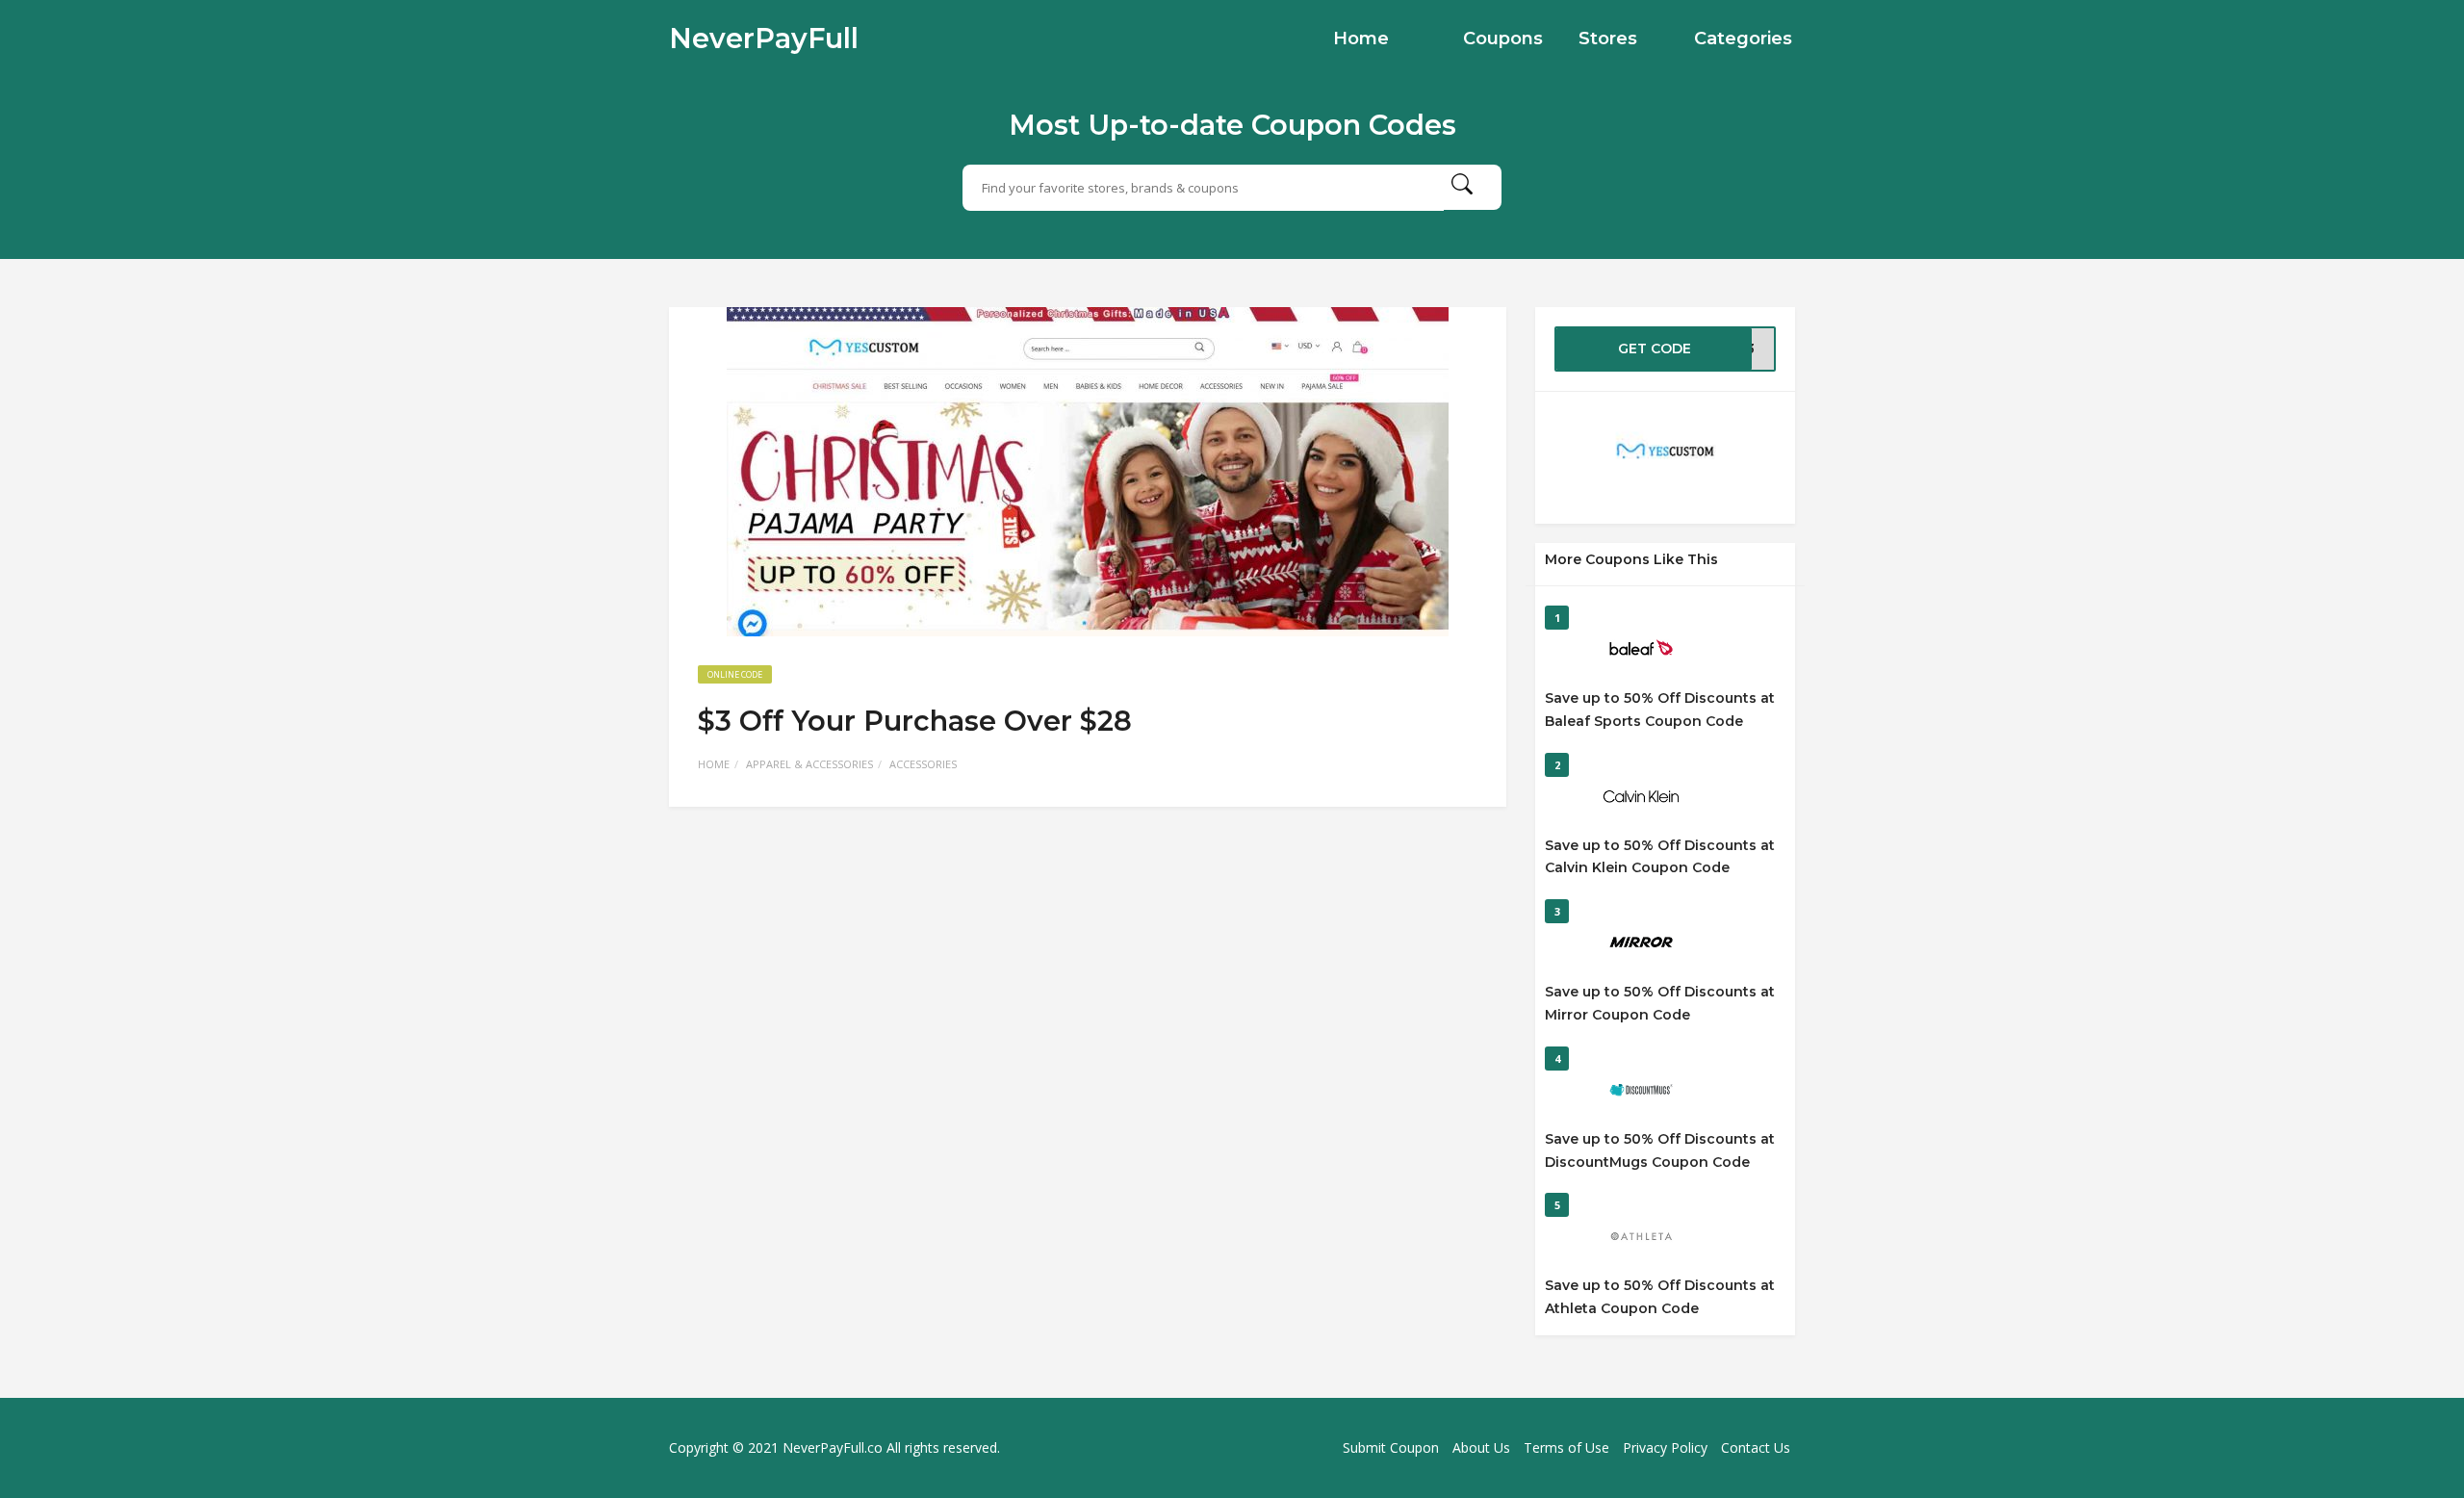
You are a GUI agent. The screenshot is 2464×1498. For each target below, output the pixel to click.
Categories (1743, 39)
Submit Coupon (1391, 1447)
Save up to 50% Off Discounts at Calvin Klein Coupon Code (1660, 857)
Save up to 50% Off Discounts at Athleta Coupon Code (1660, 1297)
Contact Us (1756, 1447)
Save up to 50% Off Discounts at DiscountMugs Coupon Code (1660, 1150)
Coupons (1503, 39)
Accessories (923, 764)
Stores (1608, 39)
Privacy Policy (1665, 1447)
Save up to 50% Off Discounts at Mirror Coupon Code (1660, 1003)
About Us (1481, 1447)
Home (1361, 39)
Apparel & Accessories (809, 764)
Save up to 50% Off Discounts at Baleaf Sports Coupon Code (1660, 710)
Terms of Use (1566, 1447)
